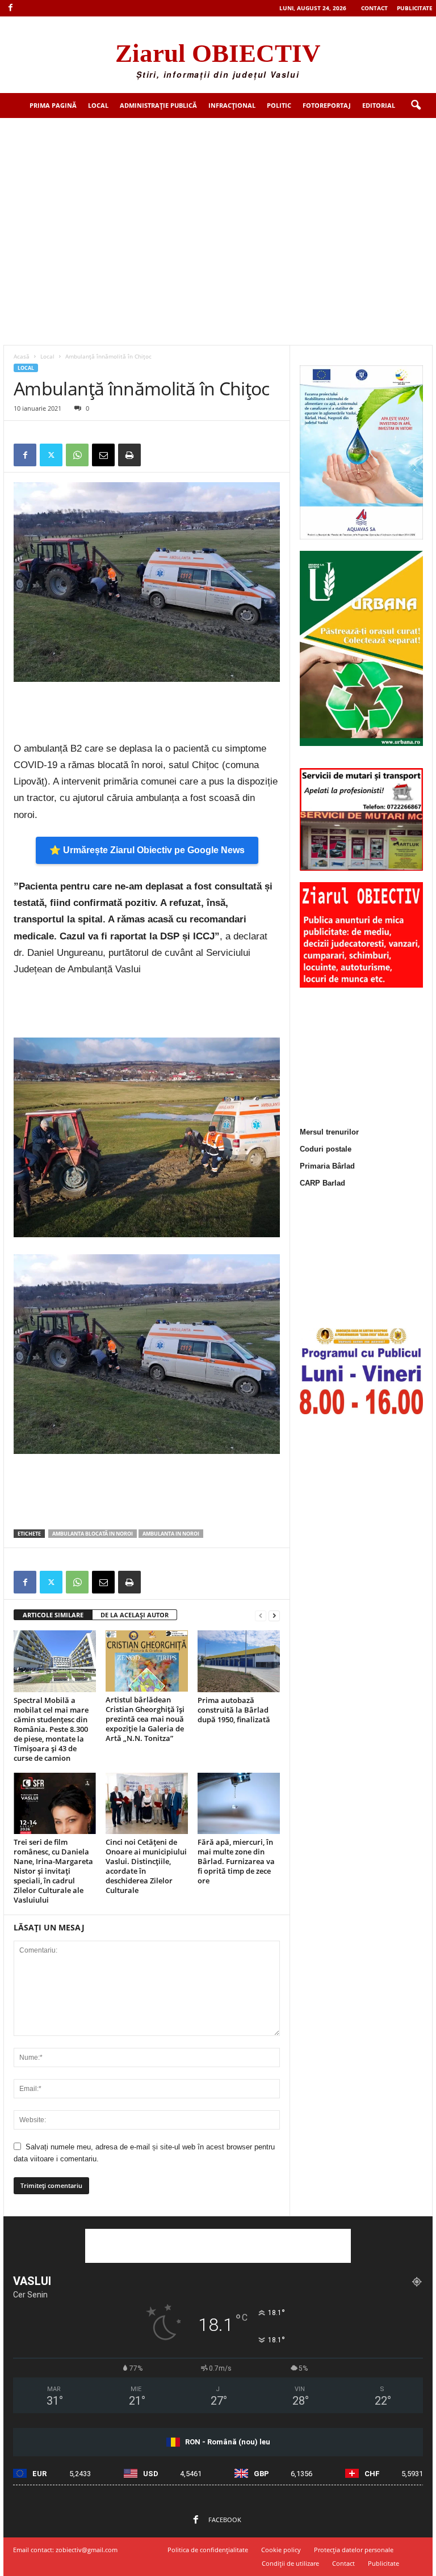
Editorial (379, 105)
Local (98, 105)
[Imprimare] (129, 455)
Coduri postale (326, 1149)
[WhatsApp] (77, 455)
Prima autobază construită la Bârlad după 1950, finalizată (234, 1710)
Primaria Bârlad (327, 1166)
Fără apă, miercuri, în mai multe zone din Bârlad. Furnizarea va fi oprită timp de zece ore (236, 1861)
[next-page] (274, 1615)
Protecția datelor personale (354, 2550)
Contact (374, 8)
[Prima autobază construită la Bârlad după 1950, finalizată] (239, 1661)
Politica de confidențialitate (208, 2550)
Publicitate (415, 8)
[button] (416, 106)
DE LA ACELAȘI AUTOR (135, 1615)
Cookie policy (281, 2550)
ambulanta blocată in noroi (93, 1534)
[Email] (103, 455)
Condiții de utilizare (290, 2563)
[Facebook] (10, 8)
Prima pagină (53, 105)
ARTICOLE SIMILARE (53, 1615)
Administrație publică (158, 105)
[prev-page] (261, 1615)
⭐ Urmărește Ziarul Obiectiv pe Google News (147, 850)
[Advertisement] (218, 203)
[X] (51, 455)
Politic (279, 105)
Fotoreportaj (327, 105)
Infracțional (232, 105)
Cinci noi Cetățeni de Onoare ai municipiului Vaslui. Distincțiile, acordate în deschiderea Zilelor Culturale (146, 1866)
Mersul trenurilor (329, 1132)
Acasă (22, 356)
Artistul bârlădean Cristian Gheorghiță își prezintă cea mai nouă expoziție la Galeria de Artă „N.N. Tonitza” (145, 1719)
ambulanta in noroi (171, 1534)
